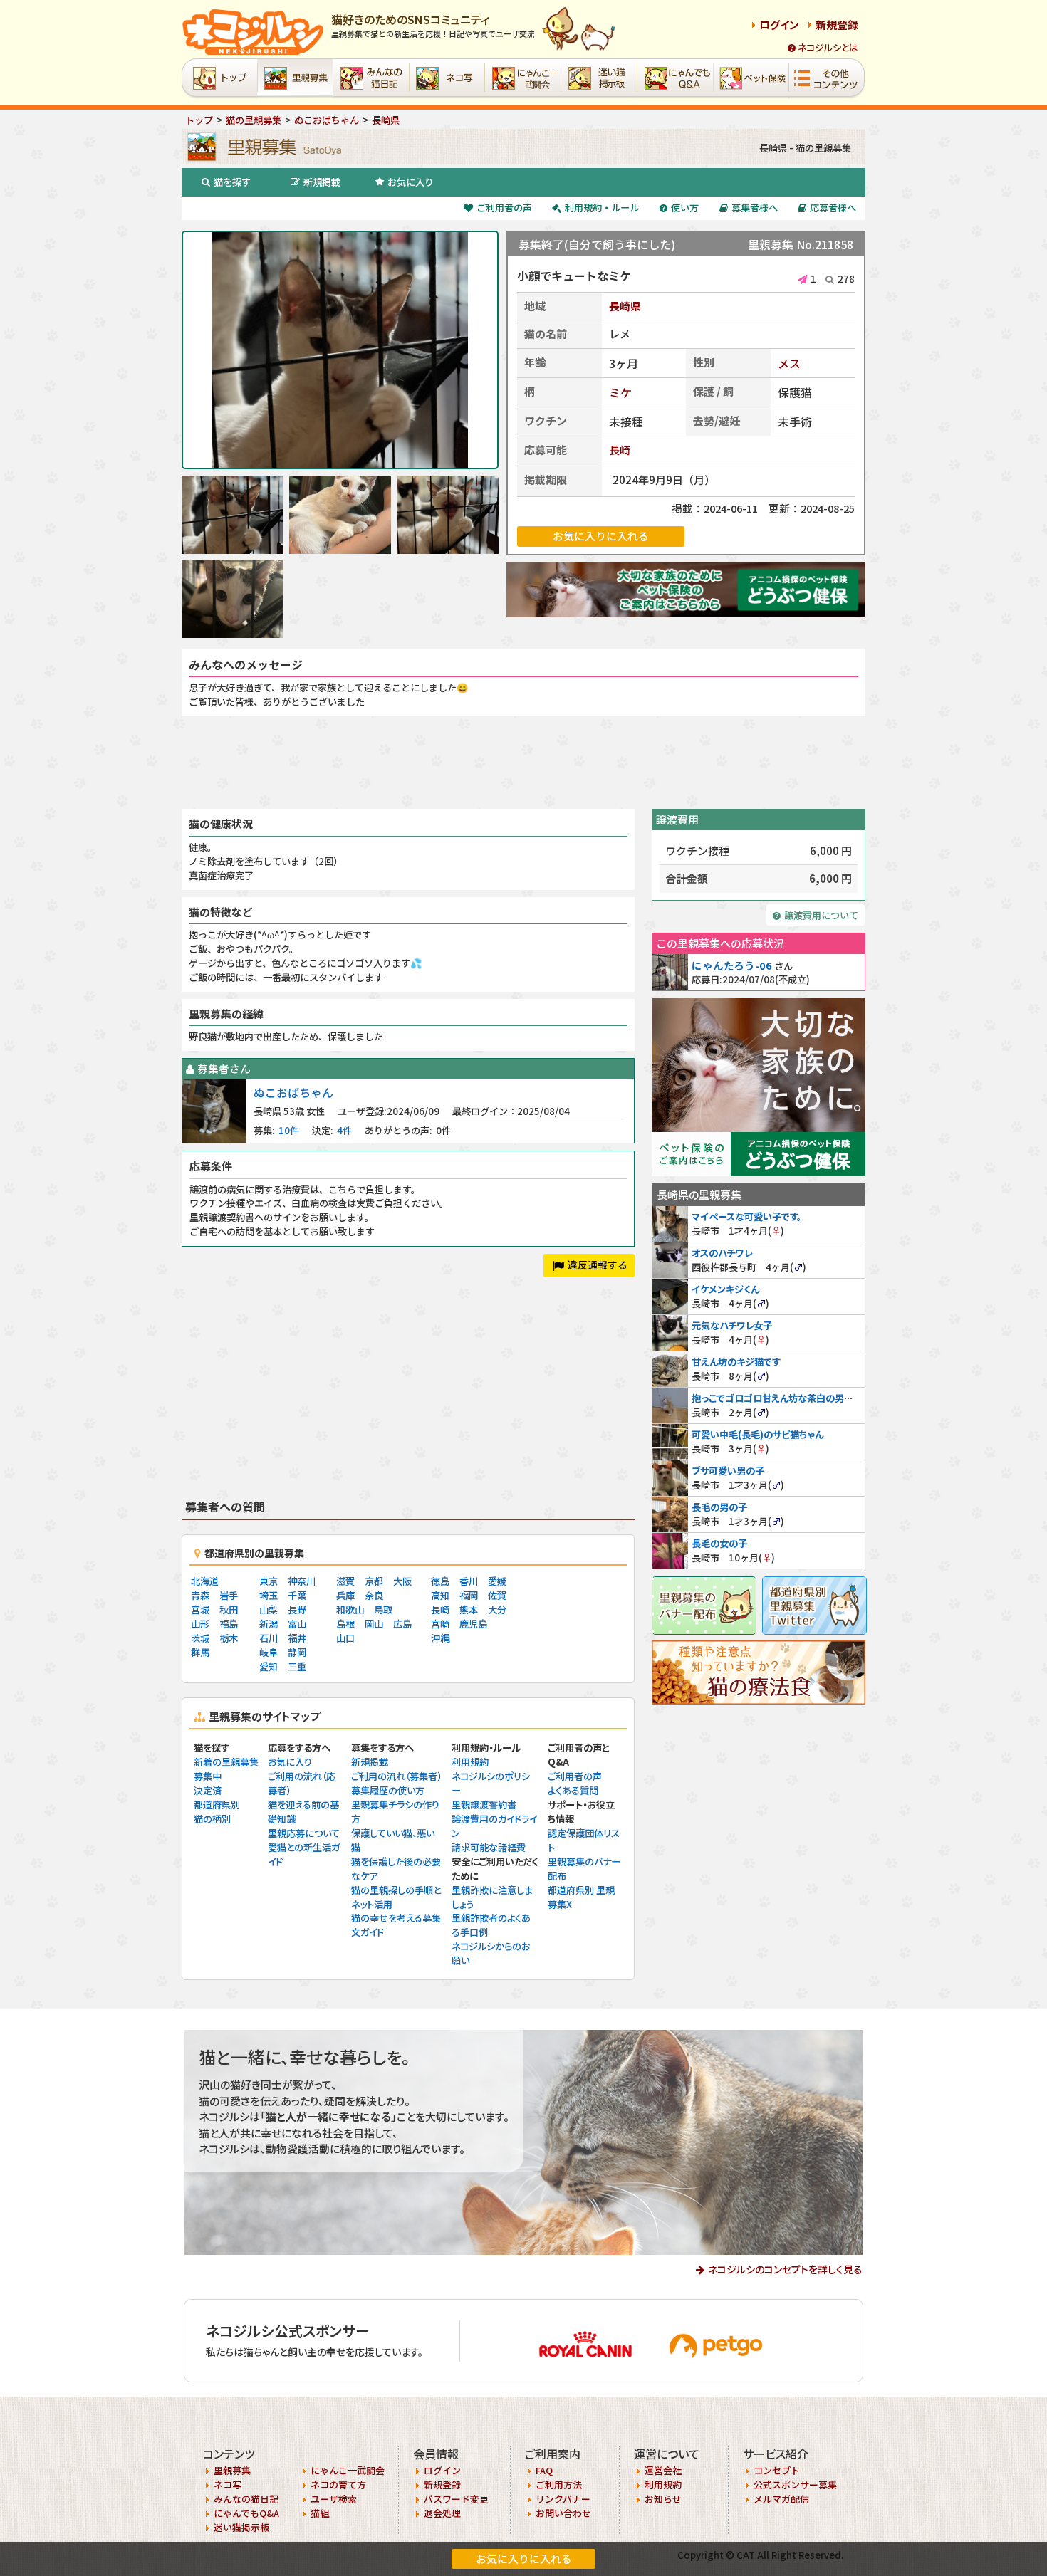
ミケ (620, 392)
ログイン (779, 25)
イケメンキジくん (725, 1289)
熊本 (469, 1609)
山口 (345, 1638)
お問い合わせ (563, 2513)
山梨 (269, 1609)
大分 (497, 1609)
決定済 (208, 1790)
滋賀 (345, 1581)
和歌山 (350, 1609)
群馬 (200, 1652)
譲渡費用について (821, 915)
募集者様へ (755, 208)
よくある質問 (573, 1790)
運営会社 (663, 2470)
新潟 (269, 1624)
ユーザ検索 (334, 2499)
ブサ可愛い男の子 (728, 1471)
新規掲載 (322, 182)
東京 (269, 1581)
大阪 (402, 1581)
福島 (229, 1624)
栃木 (229, 1638)
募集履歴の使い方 (388, 1790)
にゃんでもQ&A (246, 2513)
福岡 (469, 1595)
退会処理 (442, 2513)
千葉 (297, 1595)
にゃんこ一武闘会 (348, 2470)
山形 (200, 1624)
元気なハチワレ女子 (732, 1325)
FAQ (544, 2470)
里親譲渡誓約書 (484, 1805)
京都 (374, 1581)
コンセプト (777, 2470)
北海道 (205, 1581)
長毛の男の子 (719, 1507)
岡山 (374, 1624)
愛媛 (497, 1581)
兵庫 (345, 1595)
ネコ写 (228, 2485)
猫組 (320, 2513)
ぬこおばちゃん (293, 1092)
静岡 (297, 1652)
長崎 (620, 450)
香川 (469, 1581)
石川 (269, 1638)
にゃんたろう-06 (732, 965)
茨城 (200, 1638)
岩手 (229, 1595)
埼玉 (269, 1595)
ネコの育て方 (338, 2485)
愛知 (269, 1666)
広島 (402, 1624)
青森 (200, 1595)
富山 (297, 1624)
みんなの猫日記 (246, 2499)
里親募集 (232, 2470)
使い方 (685, 208)
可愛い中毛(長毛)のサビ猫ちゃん (757, 1434)
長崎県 (625, 306)
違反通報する (598, 1265)
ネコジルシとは (828, 47)
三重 (297, 1666)
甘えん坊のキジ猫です (736, 1362)
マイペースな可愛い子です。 (746, 1216)
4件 (344, 1130)
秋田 (229, 1609)
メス (789, 363)
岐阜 (269, 1652)
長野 (297, 1609)
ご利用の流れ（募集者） (396, 1776)
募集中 (208, 1776)
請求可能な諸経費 (489, 1847)
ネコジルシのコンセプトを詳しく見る (785, 2269)
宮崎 (440, 1624)
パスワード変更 (456, 2499)
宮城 (200, 1609)
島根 (345, 1624)
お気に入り (411, 182)
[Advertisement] (523, 763)
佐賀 (497, 1595)
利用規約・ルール (602, 208)
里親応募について (304, 1833)
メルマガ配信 (781, 2499)
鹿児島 (473, 1624)
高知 (440, 1595)
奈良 (374, 1595)
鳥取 (383, 1609)
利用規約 (470, 1762)
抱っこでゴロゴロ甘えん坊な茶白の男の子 (777, 1398)
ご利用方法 (559, 2485)
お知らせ (663, 2499)
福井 (297, 1638)
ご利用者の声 (504, 208)
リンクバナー (563, 2499)
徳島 (440, 1581)
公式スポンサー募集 (795, 2485)
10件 (289, 1130)
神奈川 (302, 1581)
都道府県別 (217, 1805)
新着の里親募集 (226, 1762)
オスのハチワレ (722, 1253)
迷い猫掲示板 (241, 2527)
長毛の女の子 (719, 1543)
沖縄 (440, 1638)
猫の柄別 (212, 1819)
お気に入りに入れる (524, 2559)
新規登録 (837, 25)
